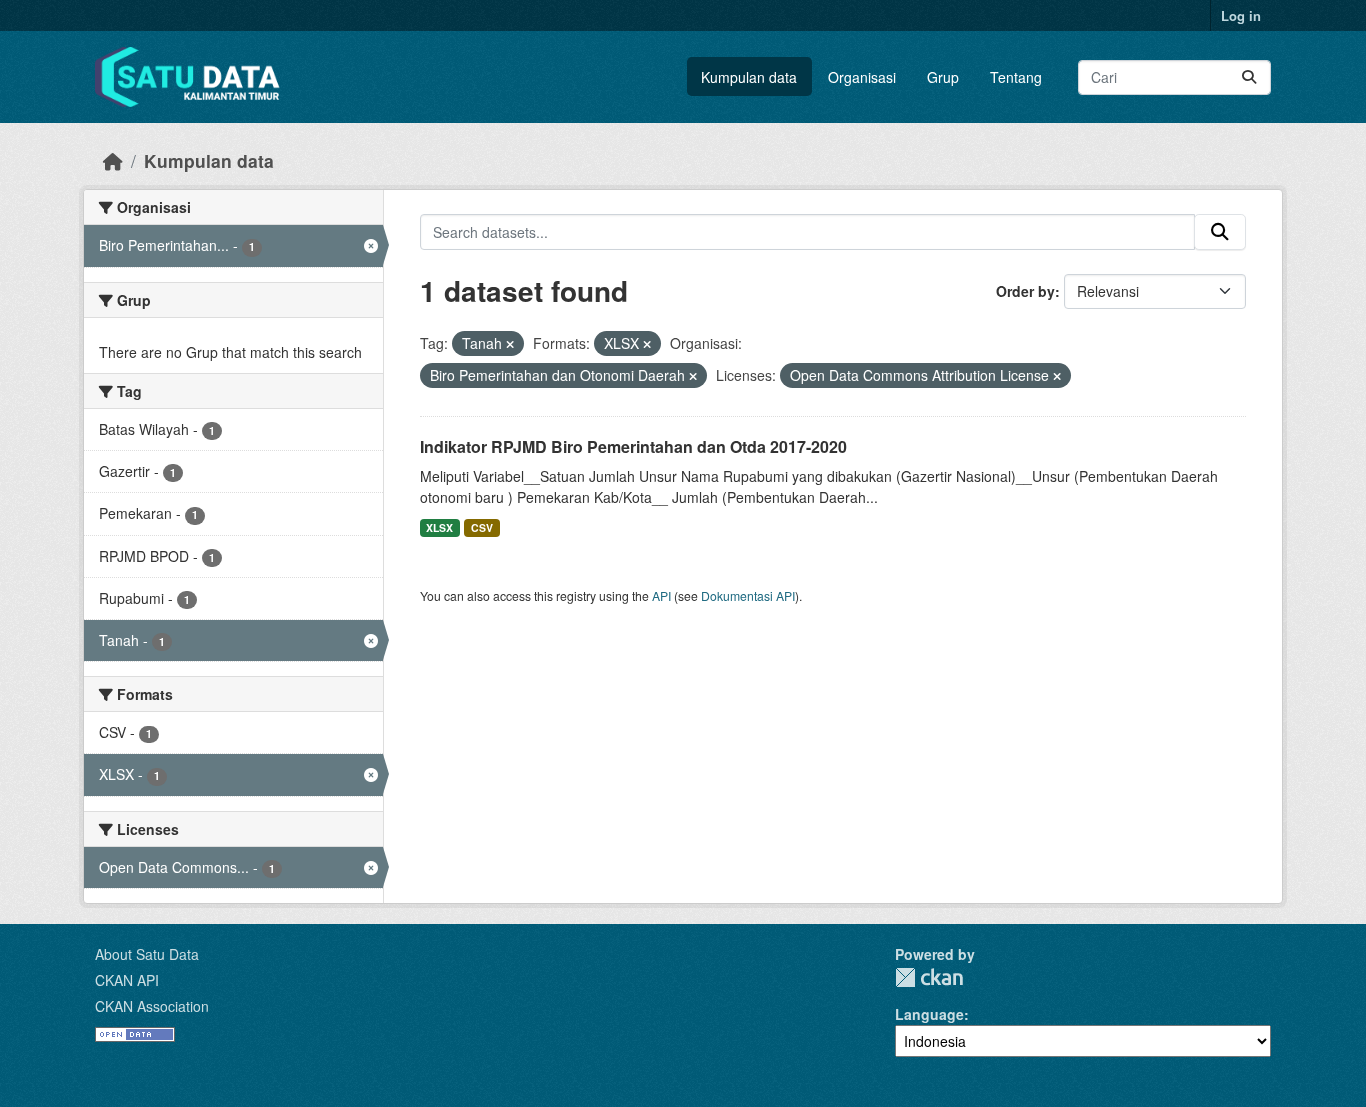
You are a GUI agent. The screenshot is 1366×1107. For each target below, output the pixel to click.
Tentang (1016, 77)
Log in (1241, 15)
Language (929, 1014)
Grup (943, 77)
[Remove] (510, 344)
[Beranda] (113, 160)
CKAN (929, 977)
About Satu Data (147, 954)
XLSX (439, 527)
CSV (482, 527)
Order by (1025, 291)
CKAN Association (152, 1006)
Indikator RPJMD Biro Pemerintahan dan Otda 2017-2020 (633, 446)
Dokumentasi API (748, 595)
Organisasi (862, 77)
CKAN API (127, 980)
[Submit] (1249, 77)
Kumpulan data (749, 77)
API (661, 595)
